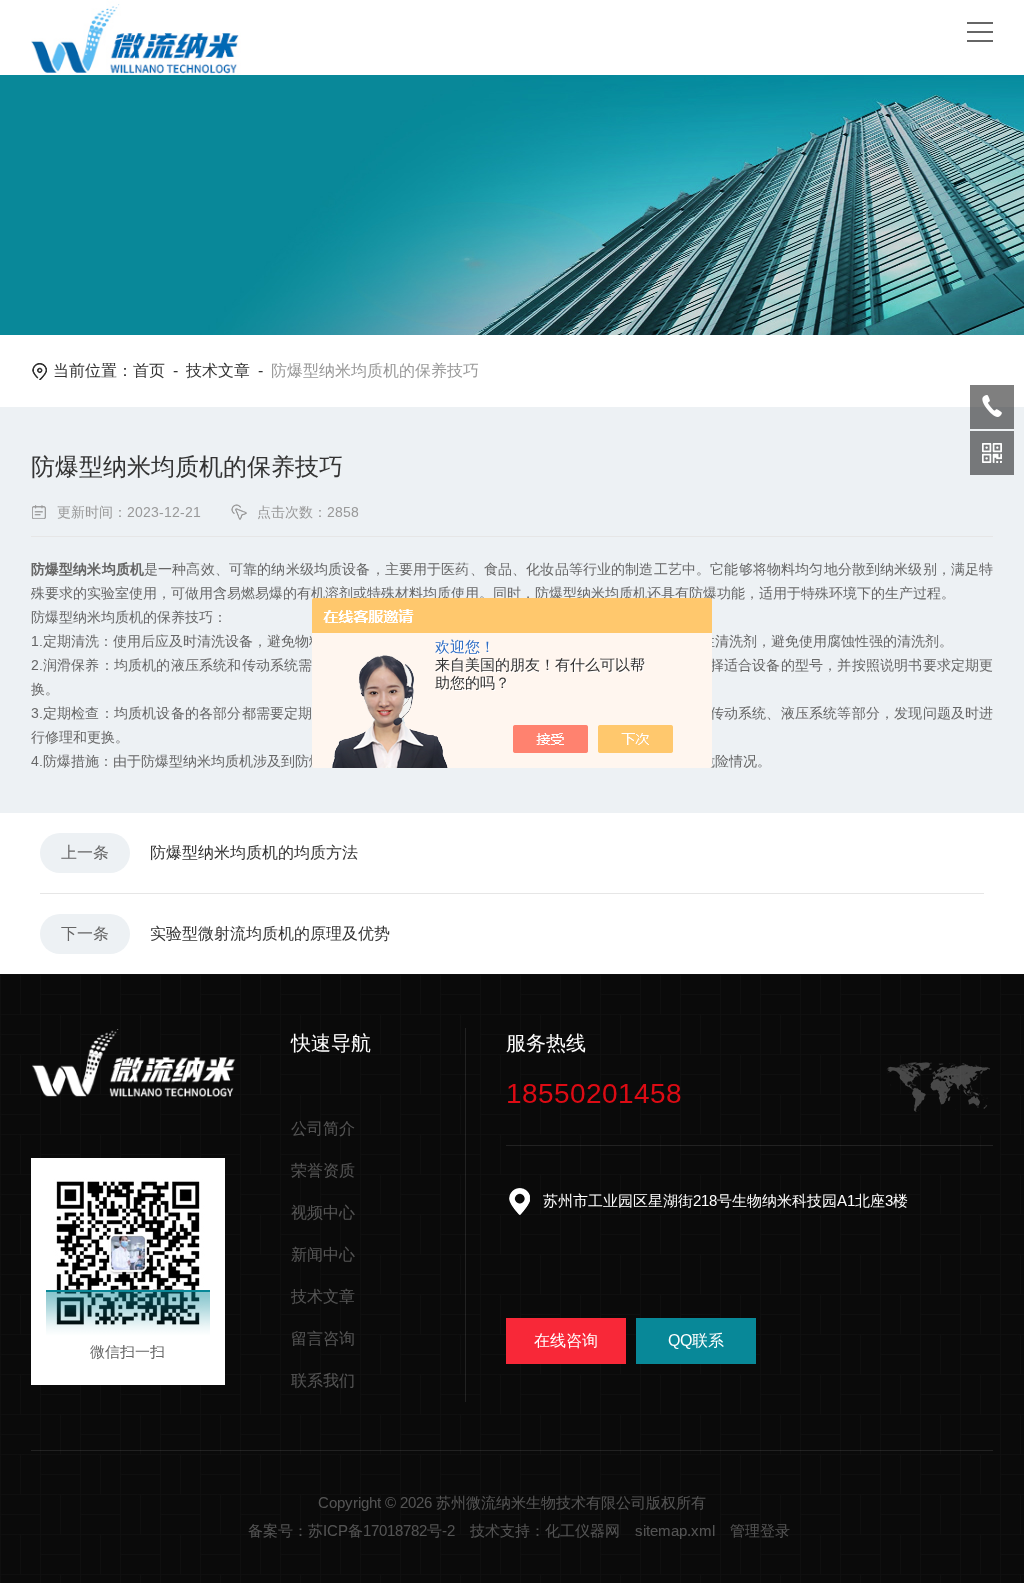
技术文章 (218, 370)
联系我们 (323, 1380)
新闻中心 (323, 1254)
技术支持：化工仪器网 (545, 1530)
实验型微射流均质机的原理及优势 (270, 933)
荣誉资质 (323, 1170)
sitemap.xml (675, 1530)
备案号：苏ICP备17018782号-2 (351, 1530)
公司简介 (323, 1128)
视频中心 (323, 1212)
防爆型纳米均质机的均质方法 (254, 852)
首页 (149, 370)
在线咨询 (566, 1340)
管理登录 (760, 1530)
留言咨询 (323, 1338)
